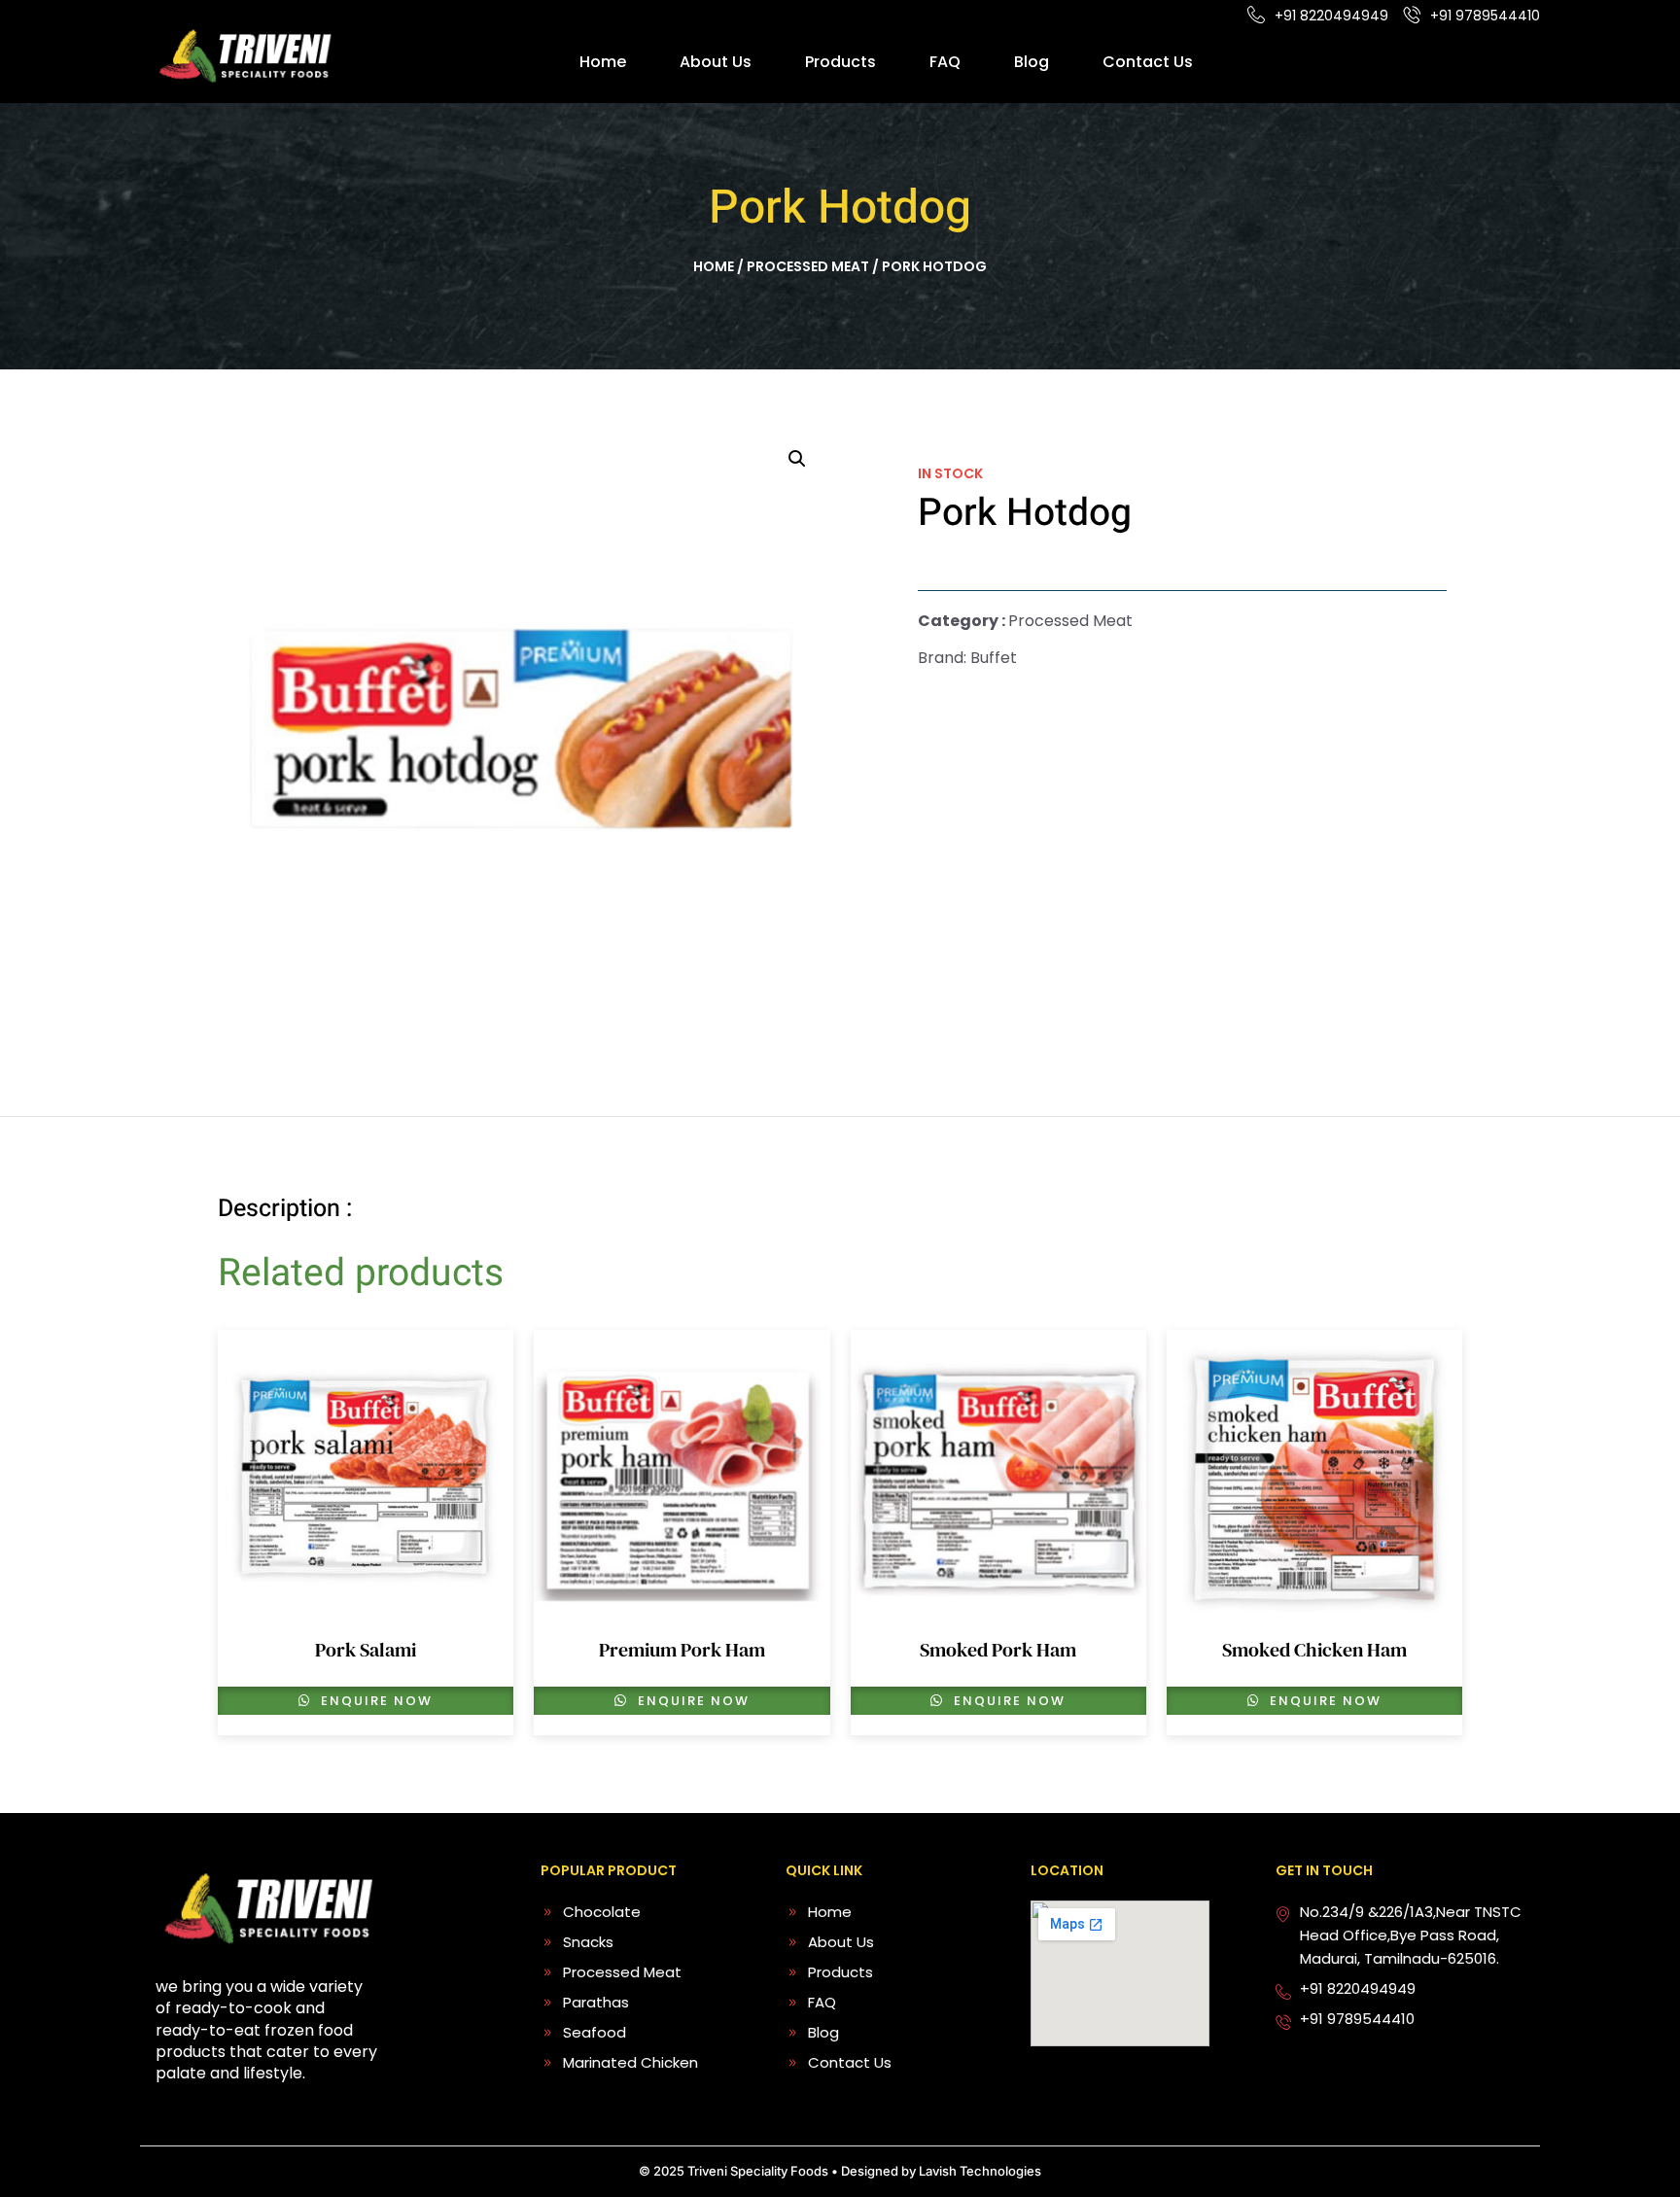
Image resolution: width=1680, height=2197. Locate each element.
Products (840, 62)
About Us (716, 62)
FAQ (945, 62)
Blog (1032, 62)
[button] (797, 459)
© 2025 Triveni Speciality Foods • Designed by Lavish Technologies (840, 2171)
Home (603, 62)
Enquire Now (374, 1701)
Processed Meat (808, 266)
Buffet (994, 658)
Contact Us (1148, 62)
